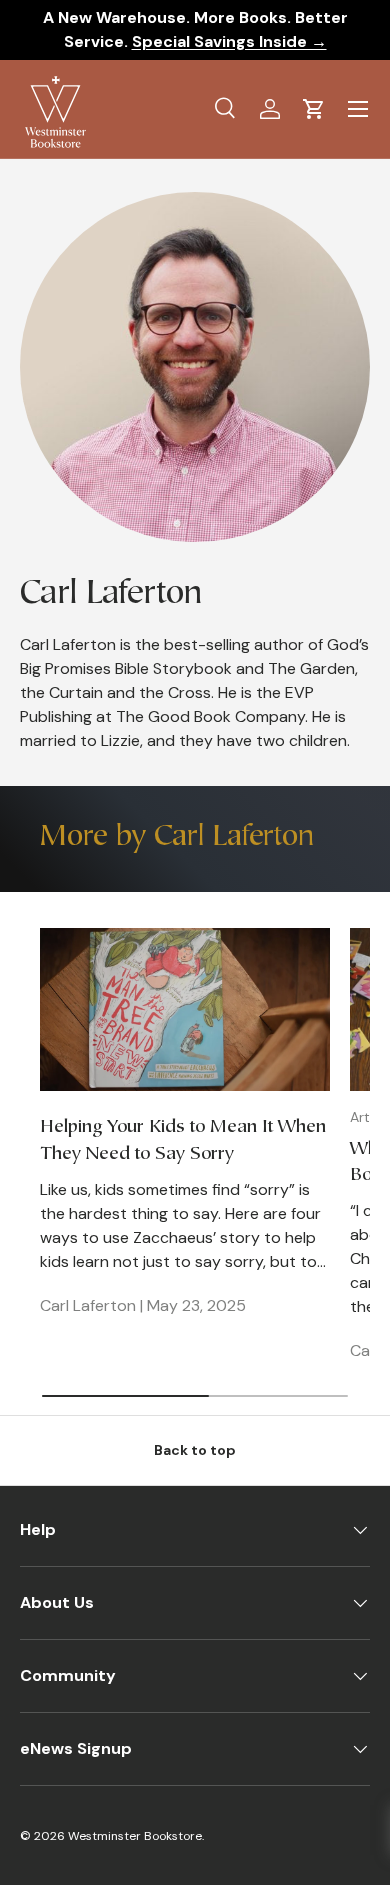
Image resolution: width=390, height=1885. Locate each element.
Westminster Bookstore (135, 1836)
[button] (314, 109)
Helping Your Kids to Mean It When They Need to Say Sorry (183, 1140)
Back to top (195, 1450)
